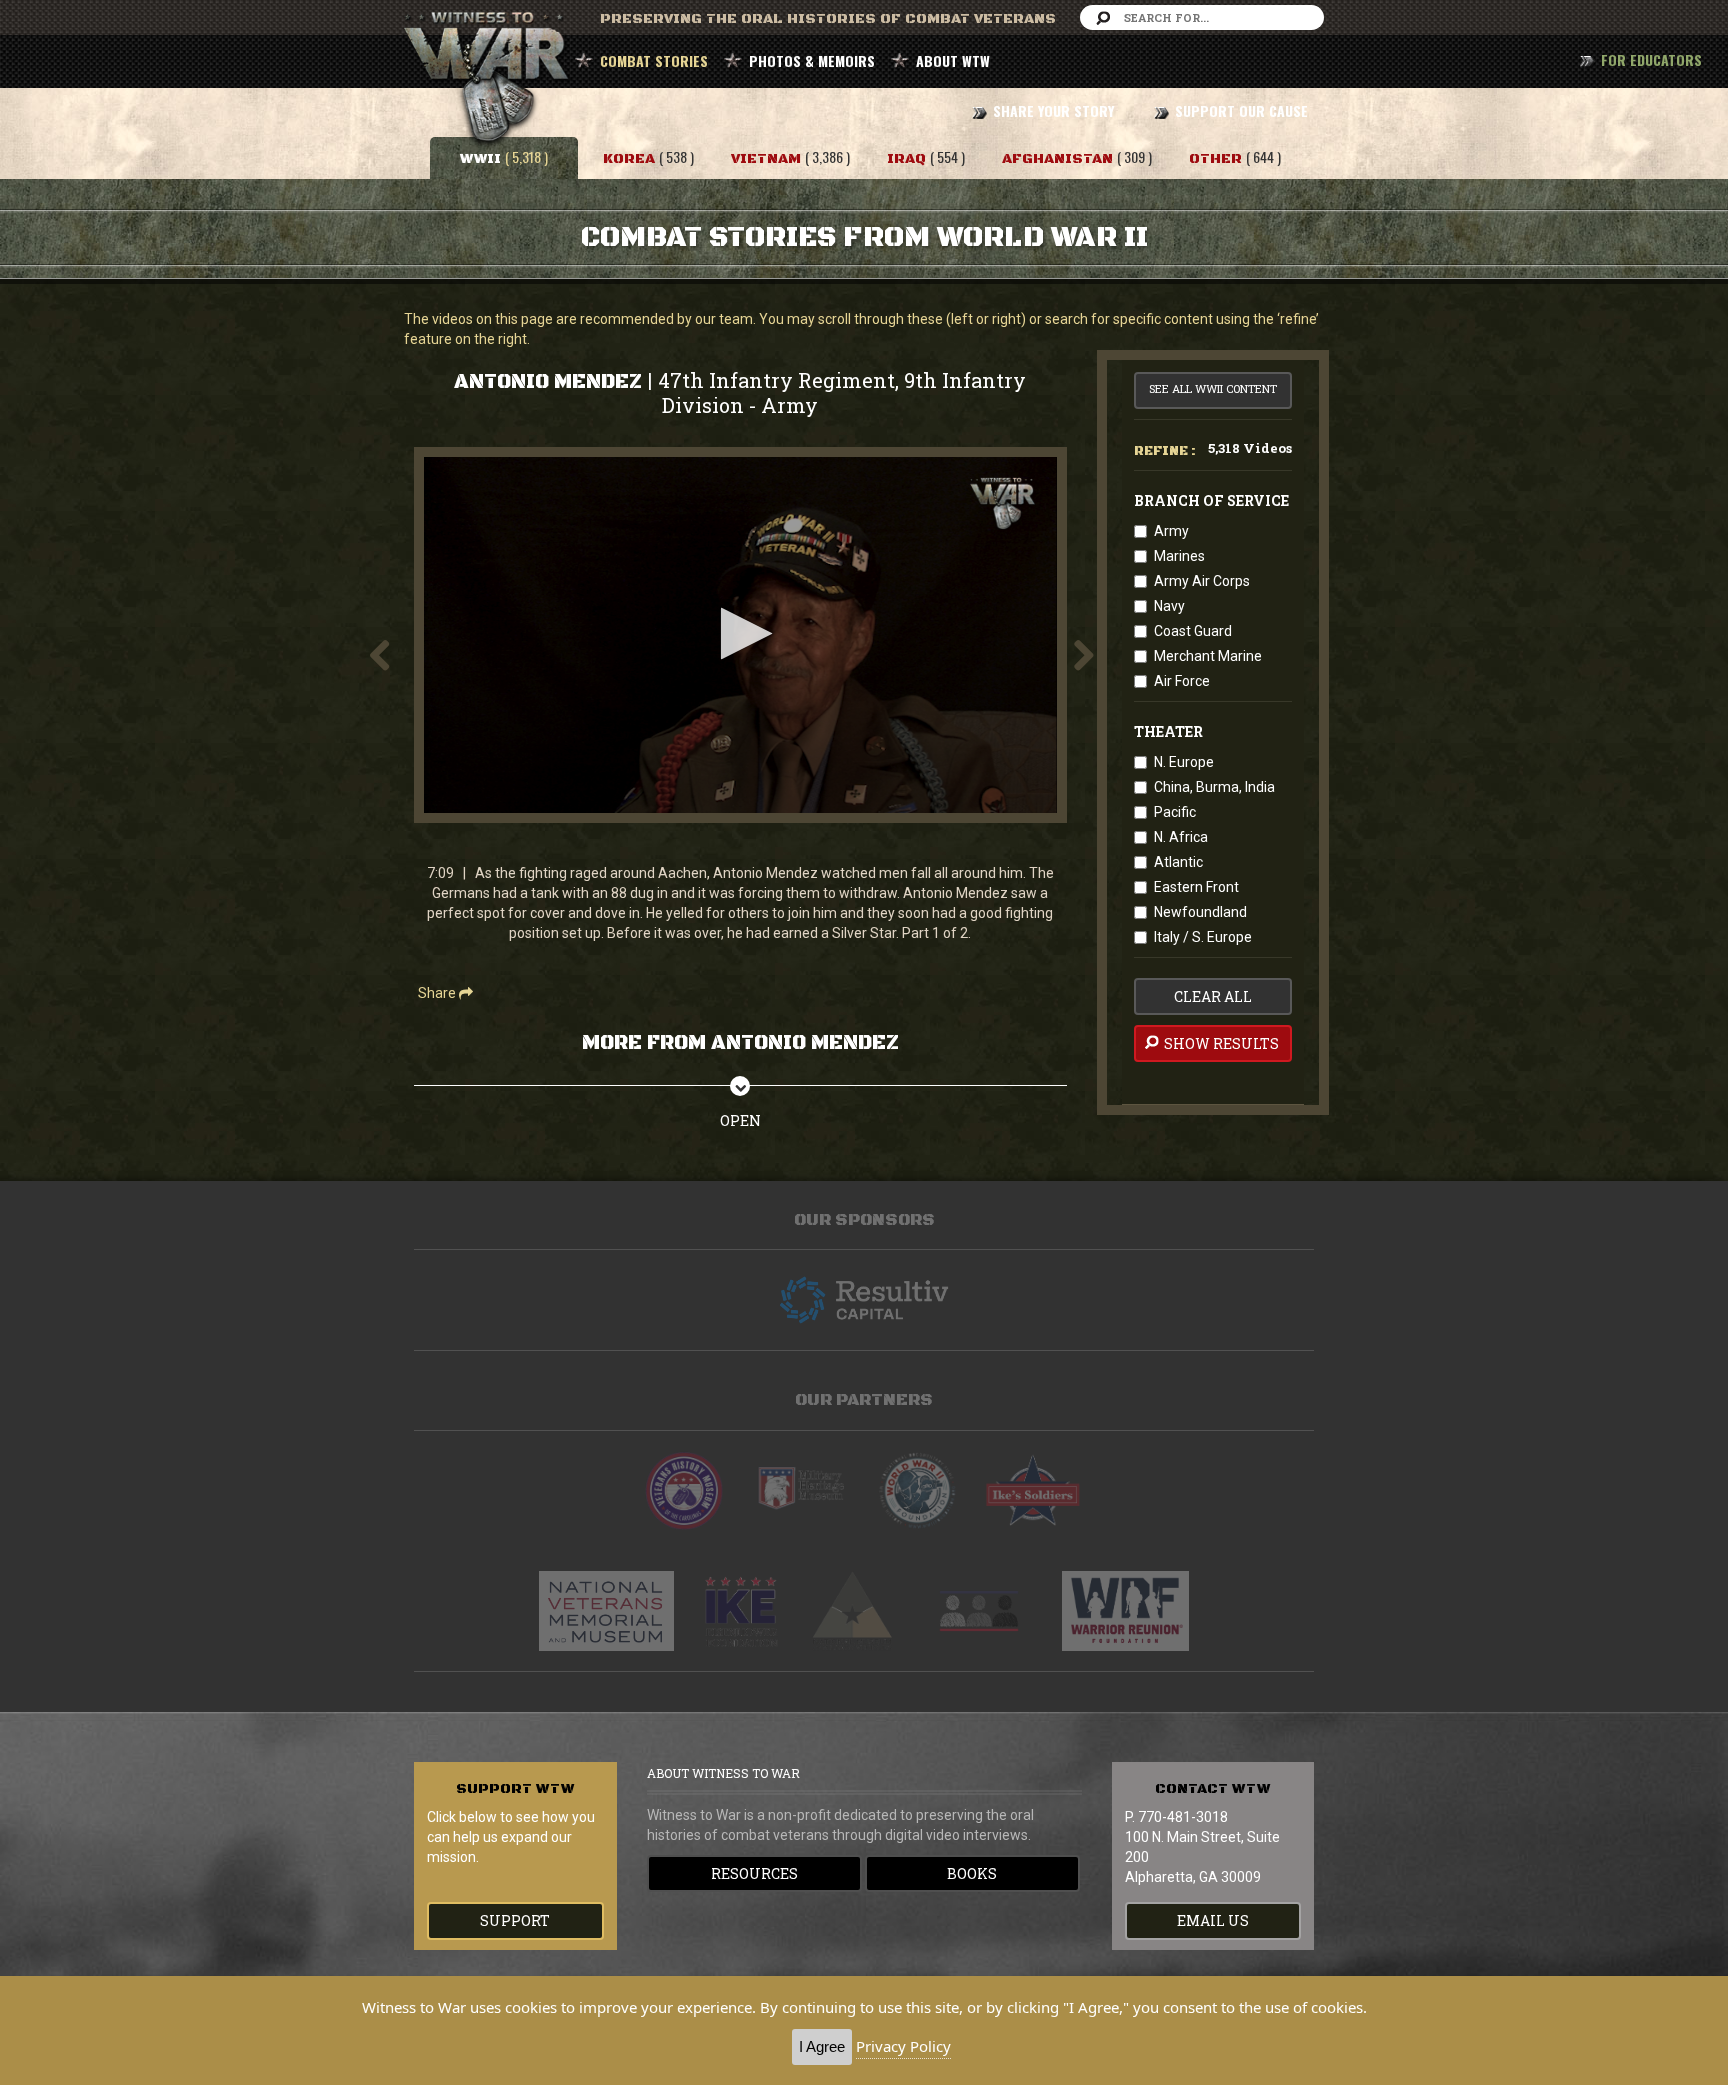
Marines (1179, 556)
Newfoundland (1200, 912)
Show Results (1220, 1043)
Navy (1169, 606)
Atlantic (1178, 862)
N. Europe (1184, 762)
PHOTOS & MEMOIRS (812, 60)
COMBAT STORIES (654, 60)
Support (515, 1920)
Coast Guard (1193, 631)
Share (438, 993)
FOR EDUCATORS (1651, 59)
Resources (754, 1873)
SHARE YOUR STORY (1053, 110)
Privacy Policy (903, 2046)
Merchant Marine (1208, 656)
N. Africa (1181, 837)
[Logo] (1003, 503)
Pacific (1175, 812)
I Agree (822, 2046)
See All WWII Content (1213, 388)
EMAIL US (1213, 1920)
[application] (740, 635)
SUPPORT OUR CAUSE (1241, 110)
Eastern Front (1196, 887)
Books (972, 1873)
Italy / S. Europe (1203, 937)
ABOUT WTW (953, 60)
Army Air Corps (1202, 581)
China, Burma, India (1214, 787)
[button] (740, 633)
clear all (1213, 996)
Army (1171, 531)
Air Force (1182, 681)
